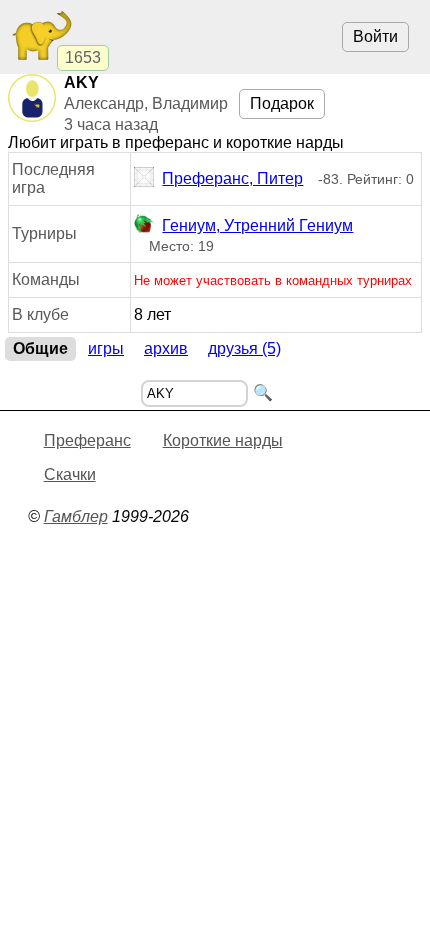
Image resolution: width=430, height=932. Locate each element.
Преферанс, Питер (232, 178)
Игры (106, 348)
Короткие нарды (223, 440)
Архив (166, 348)
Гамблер (76, 516)
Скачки (70, 474)
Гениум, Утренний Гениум (257, 225)
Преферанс (87, 440)
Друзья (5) (244, 348)
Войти (375, 36)
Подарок (282, 103)
